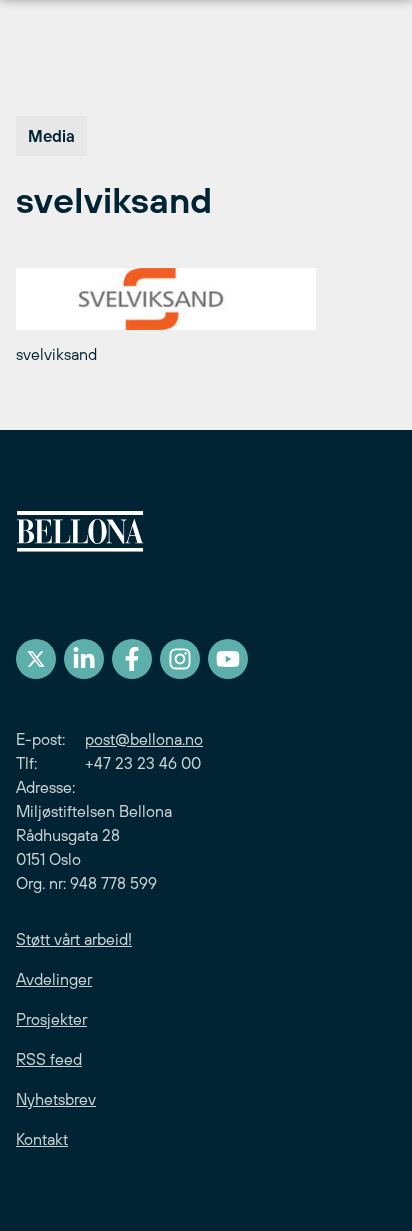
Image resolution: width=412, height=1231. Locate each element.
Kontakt (42, 1139)
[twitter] (36, 659)
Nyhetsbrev (56, 1099)
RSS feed (49, 1059)
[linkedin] (84, 659)
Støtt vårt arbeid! (74, 939)
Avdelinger (54, 979)
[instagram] (180, 659)
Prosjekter (51, 1019)
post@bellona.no (144, 739)
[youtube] (228, 659)
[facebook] (132, 659)
